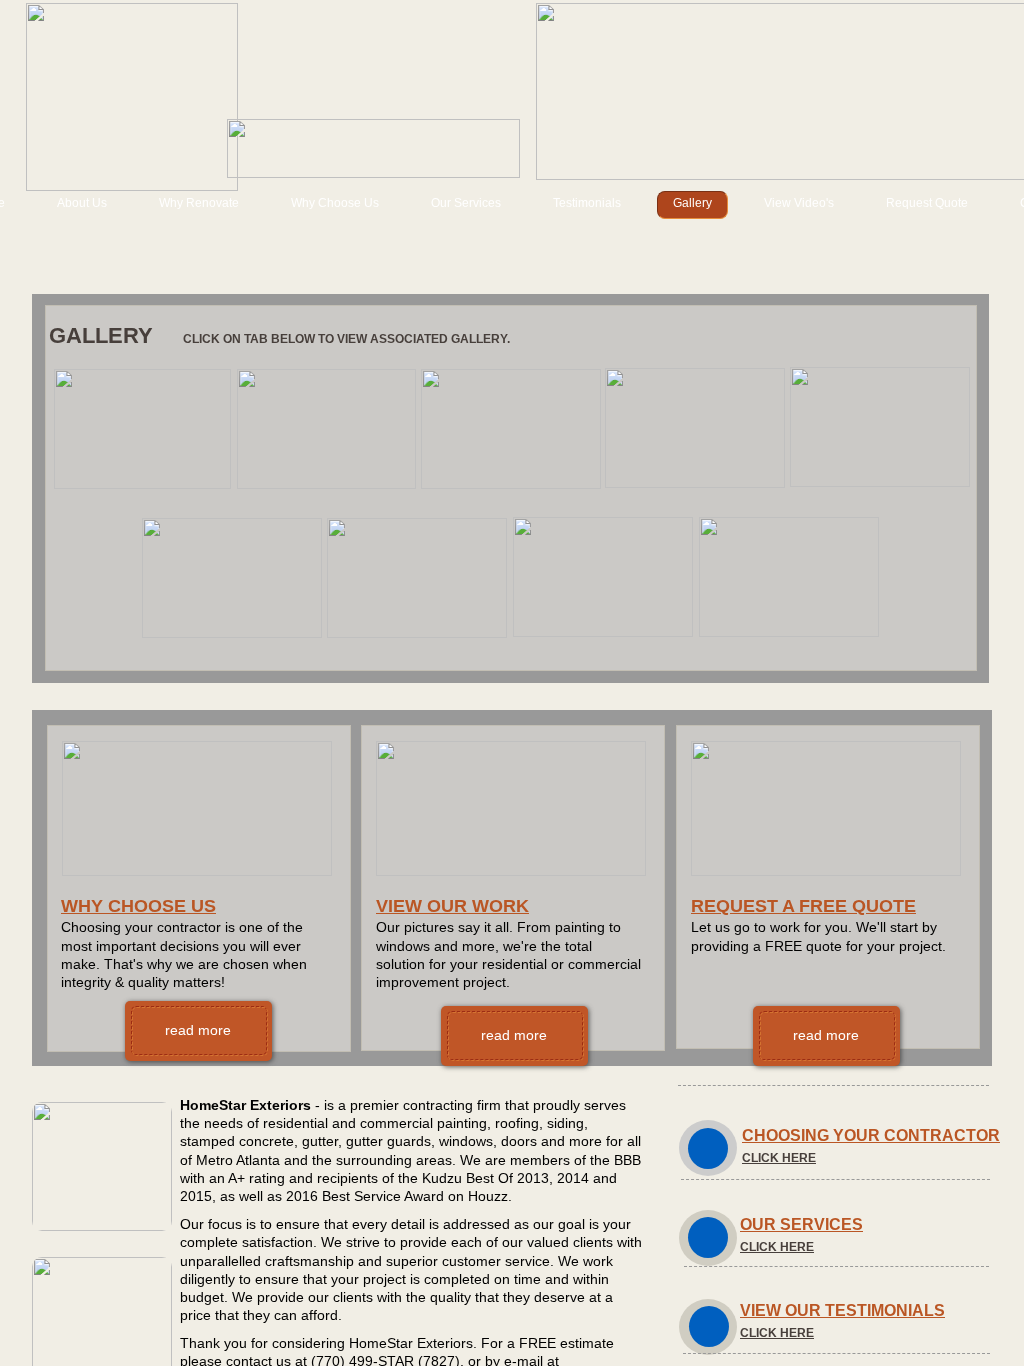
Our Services (466, 203)
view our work (452, 906)
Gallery (692, 203)
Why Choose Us (335, 203)
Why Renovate (199, 203)
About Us (82, 203)
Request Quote (927, 203)
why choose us (138, 906)
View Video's (799, 203)
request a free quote (803, 906)
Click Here (779, 1158)
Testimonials (587, 203)
